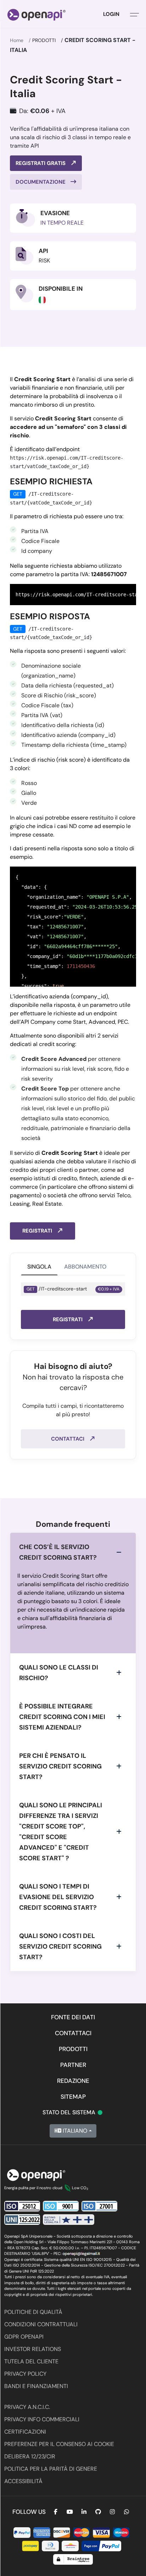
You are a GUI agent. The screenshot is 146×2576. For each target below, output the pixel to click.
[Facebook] (56, 2512)
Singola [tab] (39, 1267)
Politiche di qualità (33, 2312)
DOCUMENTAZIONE (41, 182)
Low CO (80, 2188)
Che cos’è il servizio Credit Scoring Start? (58, 1552)
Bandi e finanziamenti (36, 2386)
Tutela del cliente (31, 2361)
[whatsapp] (127, 2512)
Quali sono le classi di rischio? (59, 1673)
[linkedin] (84, 2512)
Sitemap (73, 2097)
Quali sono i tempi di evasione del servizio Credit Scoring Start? (58, 1897)
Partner (73, 2065)
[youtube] (70, 2512)
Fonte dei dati (73, 2017)
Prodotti (44, 40)
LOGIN (111, 14)
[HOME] (36, 14)
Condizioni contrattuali (41, 2324)
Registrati (38, 1231)
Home (17, 40)
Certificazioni (25, 2432)
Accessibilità (23, 2481)
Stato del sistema (73, 2112)
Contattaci (68, 1439)
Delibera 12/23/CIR (30, 2456)
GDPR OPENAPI (24, 2337)
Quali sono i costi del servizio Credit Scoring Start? (60, 1946)
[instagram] (112, 2512)
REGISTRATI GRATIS (41, 163)
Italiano (74, 2131)
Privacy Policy (25, 2374)
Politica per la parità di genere (51, 2469)
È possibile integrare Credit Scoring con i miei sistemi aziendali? (62, 1717)
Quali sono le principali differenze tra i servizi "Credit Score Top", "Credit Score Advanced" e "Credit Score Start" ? (61, 1832)
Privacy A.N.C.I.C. (27, 2407)
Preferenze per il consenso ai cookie (59, 2444)
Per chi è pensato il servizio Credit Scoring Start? (60, 1766)
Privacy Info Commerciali (42, 2419)
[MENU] (134, 14)
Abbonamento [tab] (85, 1267)
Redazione (73, 2081)
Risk (44, 261)
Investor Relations (33, 2349)
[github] (98, 2512)
